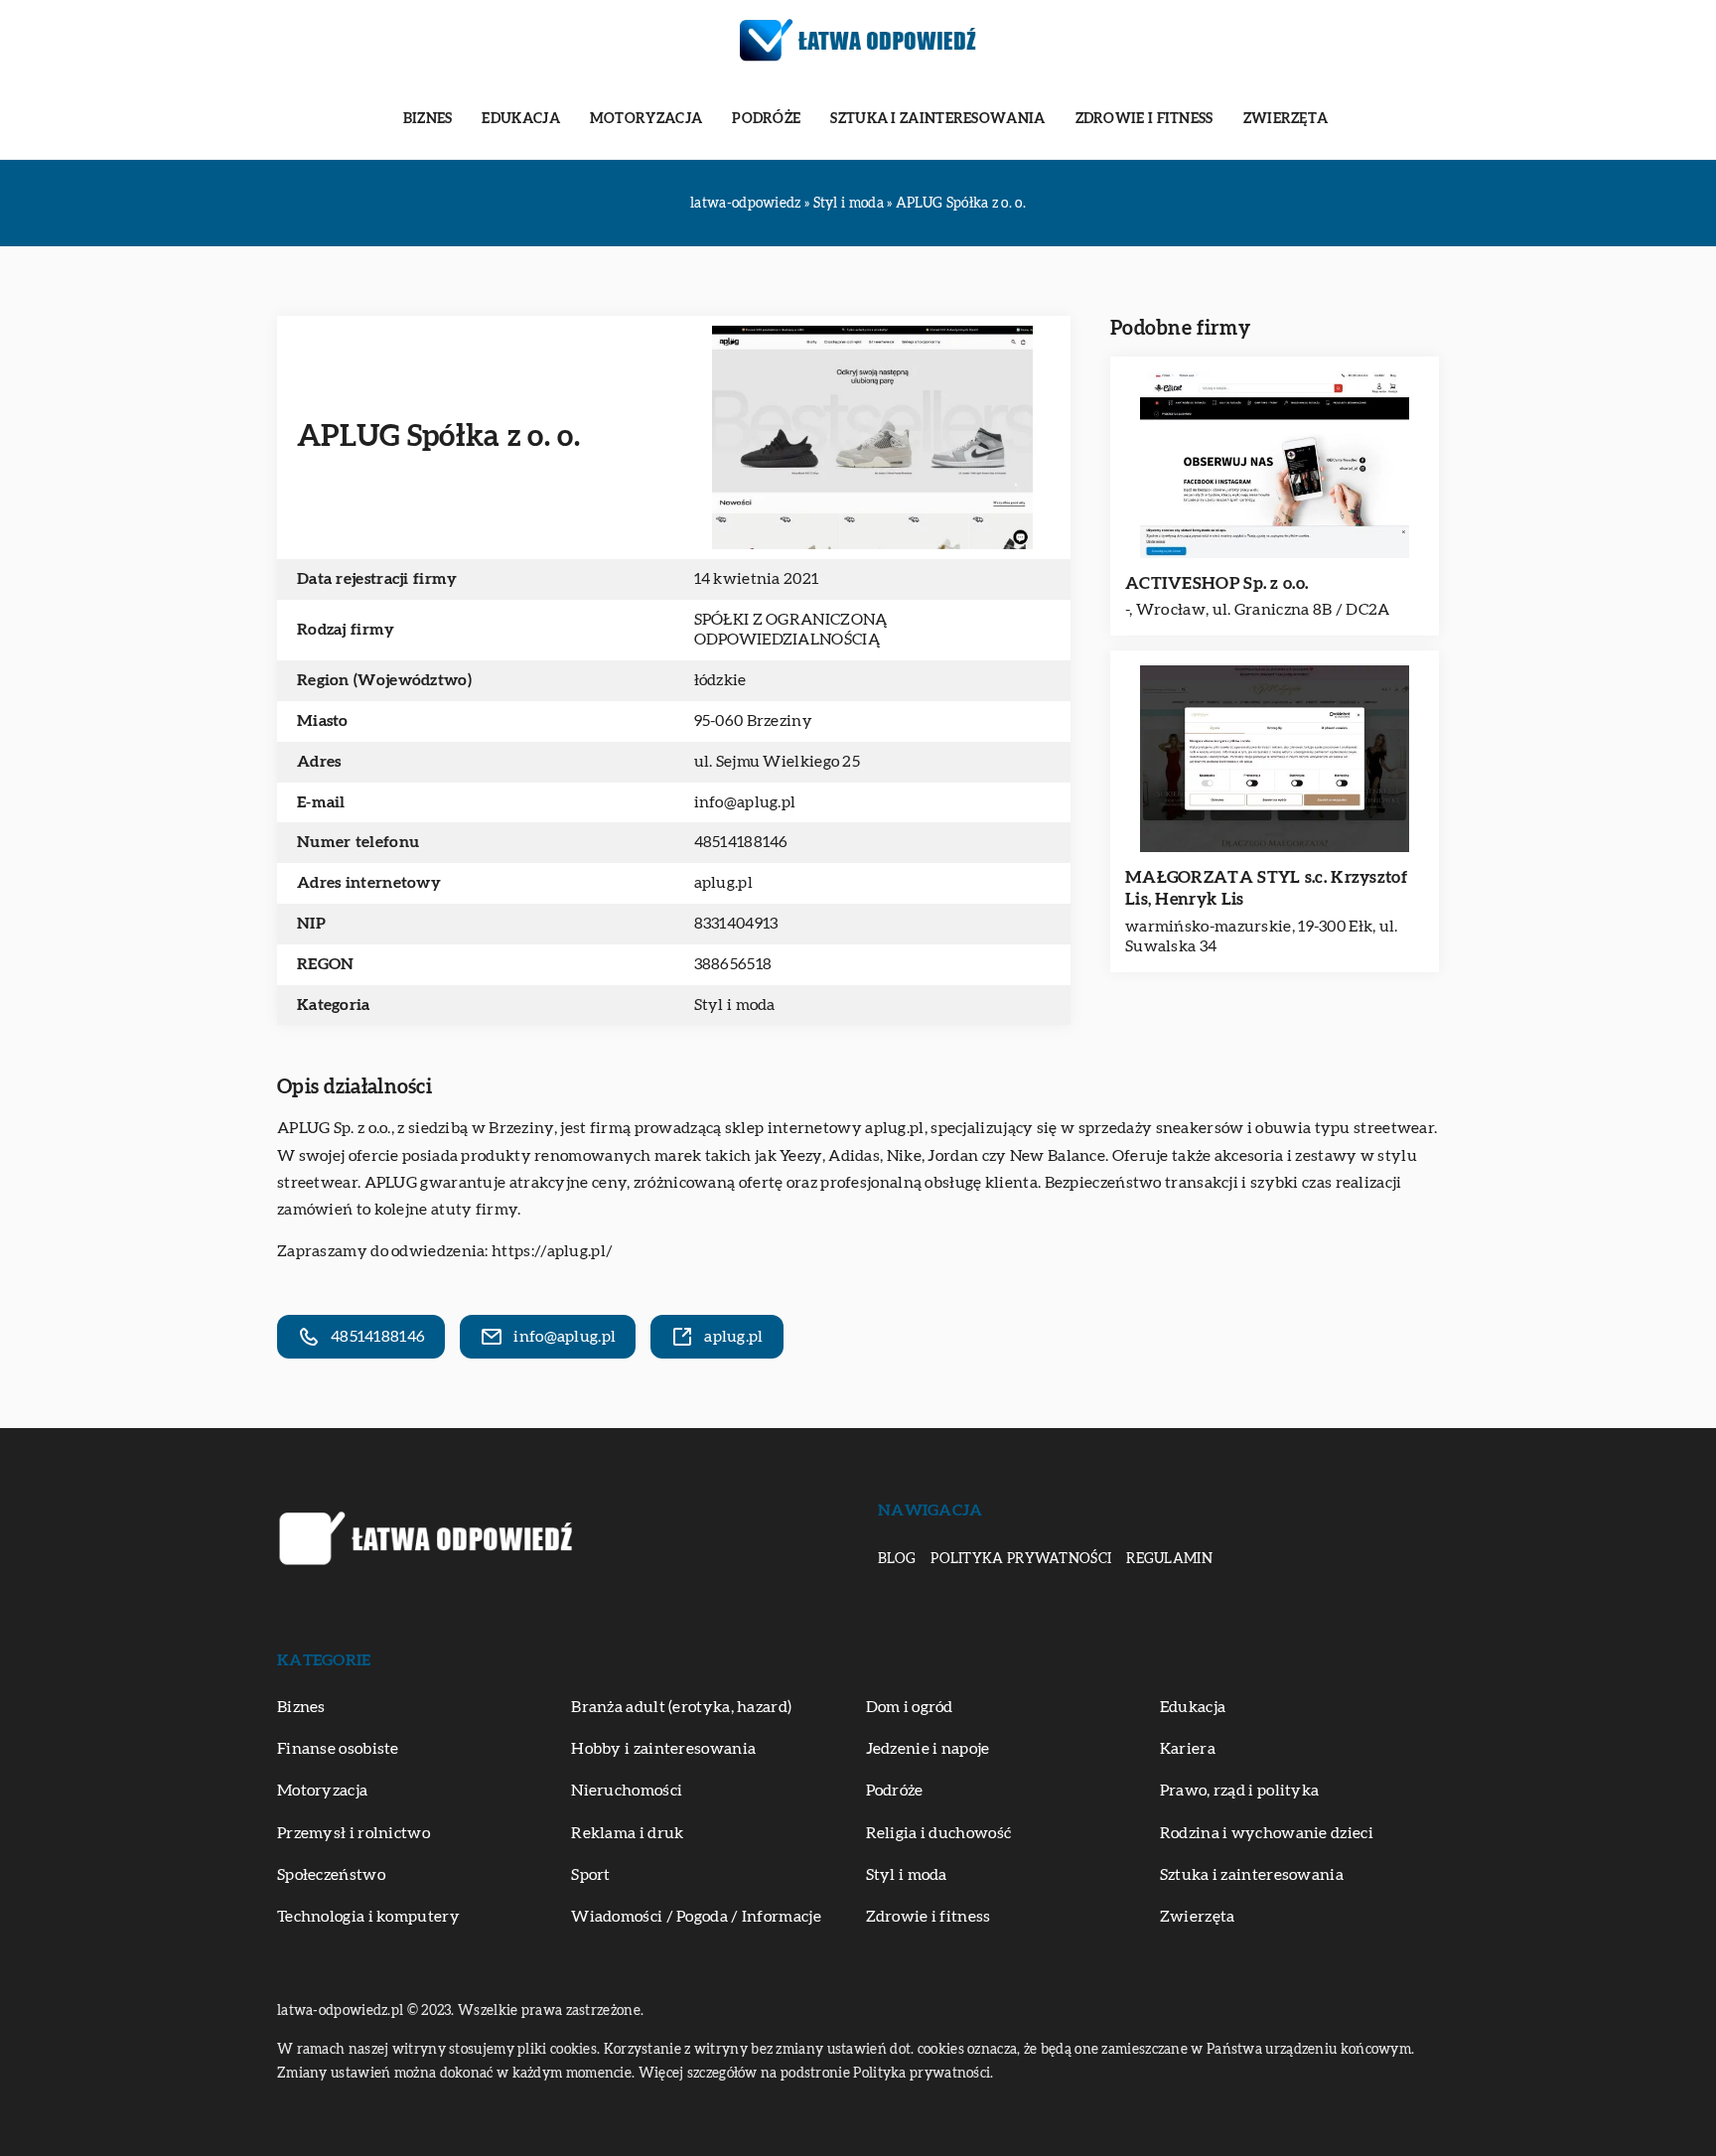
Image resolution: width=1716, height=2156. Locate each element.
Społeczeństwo (331, 1875)
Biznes (428, 119)
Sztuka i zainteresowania (937, 119)
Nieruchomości (627, 1791)
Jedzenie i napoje (928, 1749)
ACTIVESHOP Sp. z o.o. (1216, 583)
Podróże (766, 119)
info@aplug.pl (745, 802)
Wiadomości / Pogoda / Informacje (696, 1917)
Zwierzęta (1286, 119)
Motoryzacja (646, 119)
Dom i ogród (910, 1707)
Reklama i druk (627, 1833)
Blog (897, 1559)
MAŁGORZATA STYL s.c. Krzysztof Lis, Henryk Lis (1266, 888)
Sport (591, 1875)
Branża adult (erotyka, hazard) (681, 1707)
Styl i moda (735, 1005)
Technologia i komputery (368, 1917)
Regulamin (1169, 1559)
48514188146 (741, 842)
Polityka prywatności (1021, 1559)
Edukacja (520, 119)
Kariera (1188, 1749)
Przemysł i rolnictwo (354, 1833)
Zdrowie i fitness (1144, 119)
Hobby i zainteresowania (663, 1749)
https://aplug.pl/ (552, 1251)
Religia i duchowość (939, 1833)
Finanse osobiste (338, 1749)
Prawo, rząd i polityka (1240, 1791)
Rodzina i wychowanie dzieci (1267, 1833)
